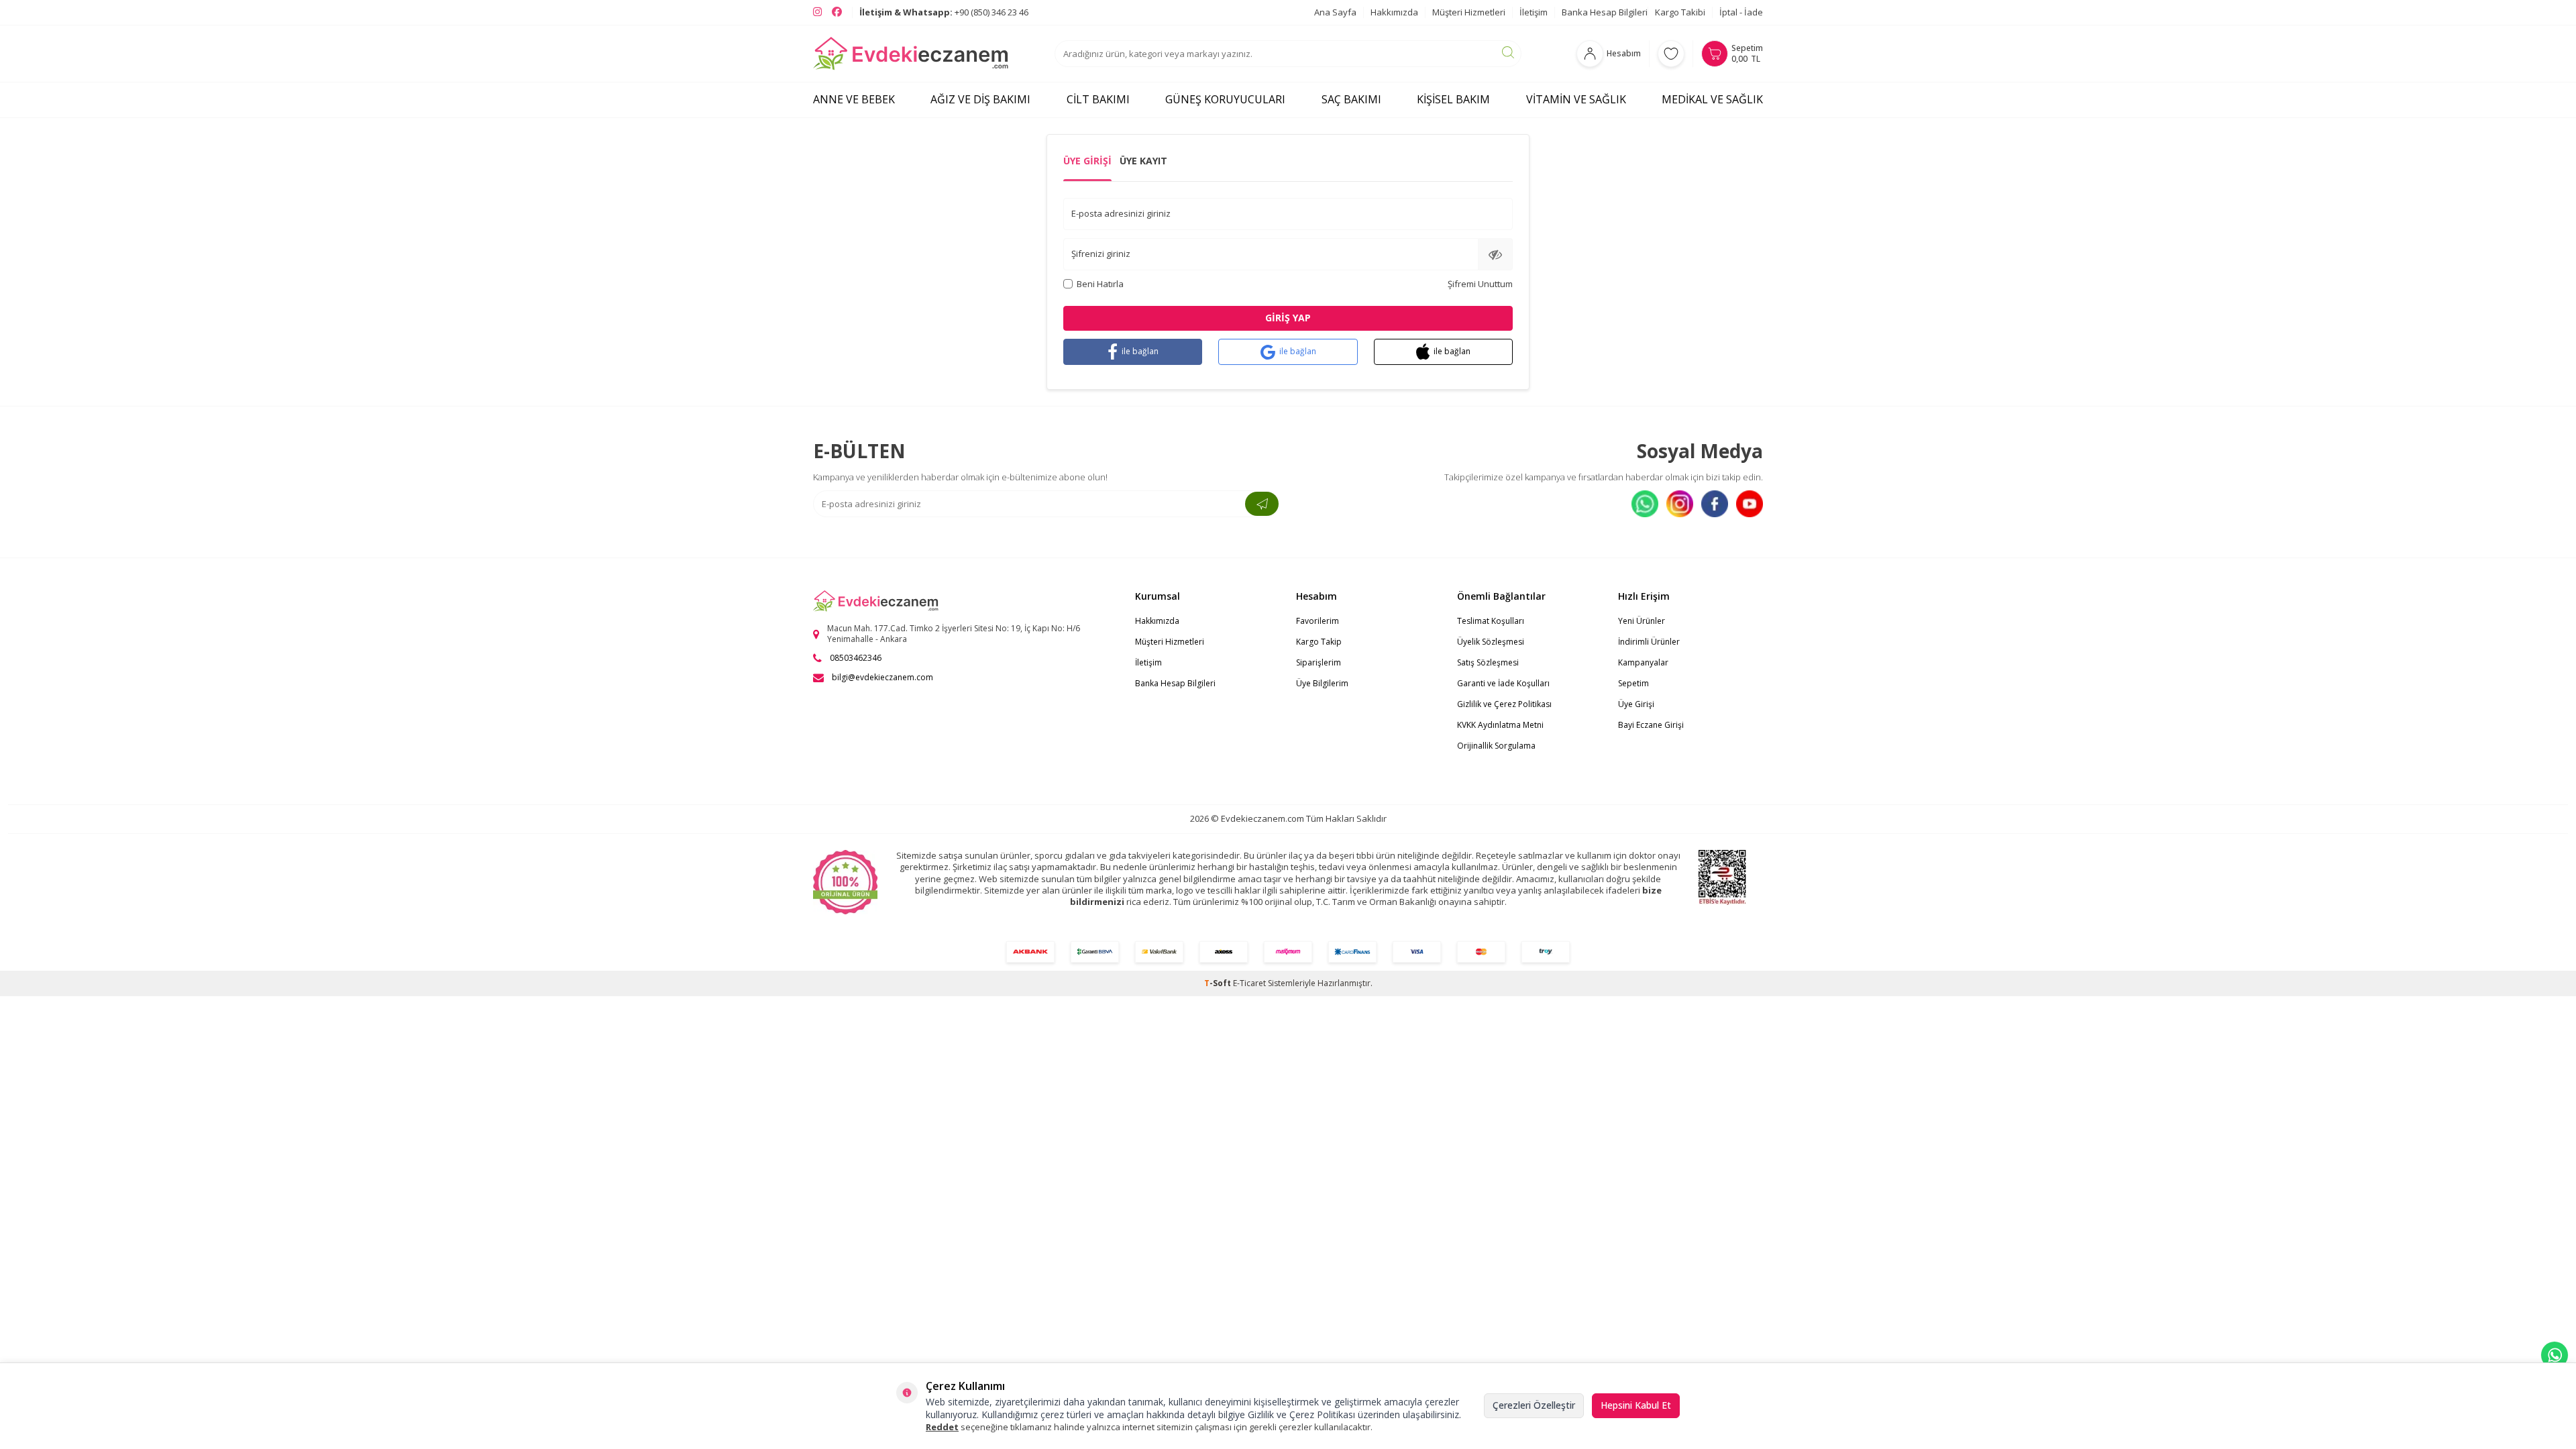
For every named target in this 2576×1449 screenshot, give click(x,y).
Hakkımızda (1394, 12)
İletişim (1534, 12)
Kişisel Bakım (1453, 99)
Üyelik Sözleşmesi (1491, 642)
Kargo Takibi (1680, 12)
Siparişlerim (1319, 662)
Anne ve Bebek (854, 99)
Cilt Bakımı (1098, 99)
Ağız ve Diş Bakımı (980, 99)
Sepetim (1633, 683)
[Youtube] (1750, 504)
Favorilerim (1318, 621)
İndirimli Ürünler (1649, 642)
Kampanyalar (1643, 662)
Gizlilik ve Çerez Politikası (1504, 704)
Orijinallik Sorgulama (1496, 746)
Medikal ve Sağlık (1712, 99)
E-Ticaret (1249, 983)
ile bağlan (1140, 351)
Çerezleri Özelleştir (1534, 1405)
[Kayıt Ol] (1262, 504)
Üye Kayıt (1143, 161)
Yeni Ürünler (1642, 621)
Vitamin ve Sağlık (1576, 99)
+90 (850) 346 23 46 (944, 12)
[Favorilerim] (1671, 54)
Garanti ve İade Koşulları (1503, 683)
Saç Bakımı (1351, 99)
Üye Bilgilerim (1322, 683)
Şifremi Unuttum (1480, 284)
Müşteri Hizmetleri (1469, 12)
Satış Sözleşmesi (1488, 662)
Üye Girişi (1087, 161)
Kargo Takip (1319, 642)
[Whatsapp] (1645, 504)
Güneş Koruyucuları (1225, 99)
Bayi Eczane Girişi (1651, 725)
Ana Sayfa (1335, 12)
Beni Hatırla (1100, 284)
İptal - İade (1741, 12)
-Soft (1219, 983)
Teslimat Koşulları (1491, 621)
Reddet (942, 1427)
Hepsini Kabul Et (1636, 1405)
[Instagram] (1680, 504)
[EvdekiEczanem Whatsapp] (2555, 1355)
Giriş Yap (1288, 318)
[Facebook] (1715, 504)
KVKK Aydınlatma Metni (1500, 725)
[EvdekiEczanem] (911, 54)
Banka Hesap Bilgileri (1605, 12)
